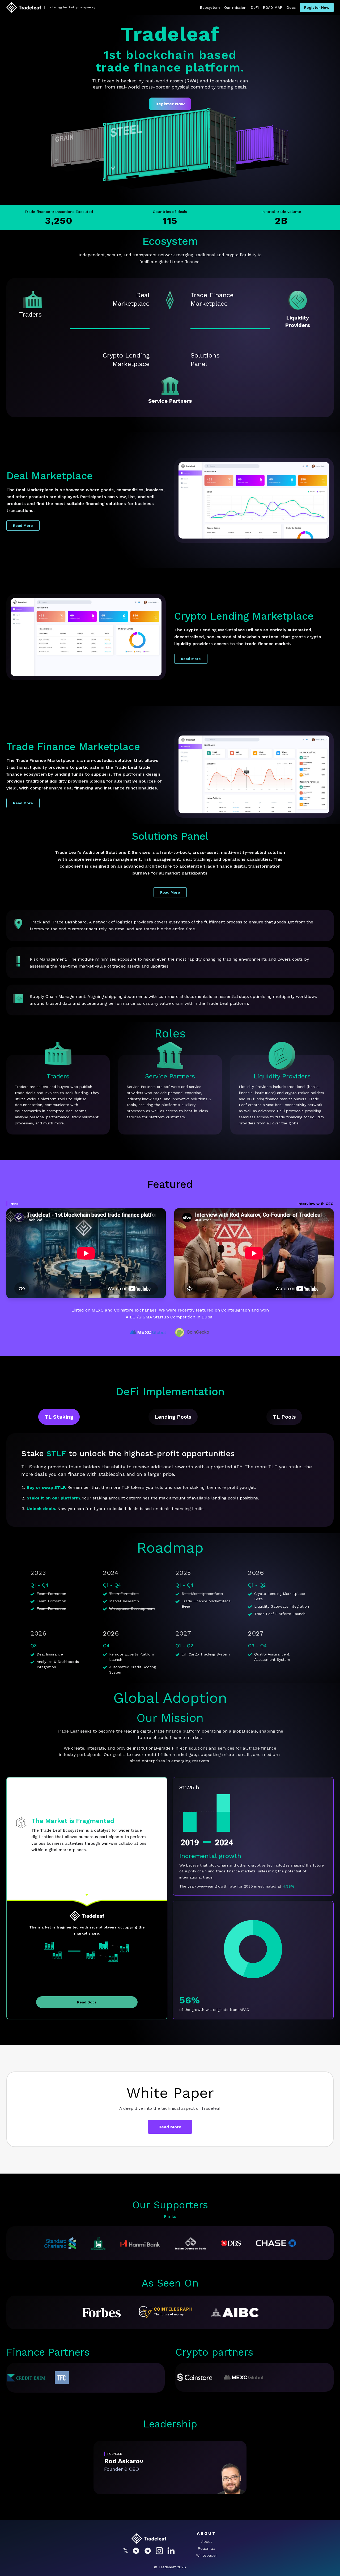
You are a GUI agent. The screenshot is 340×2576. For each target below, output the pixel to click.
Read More (23, 526)
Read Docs (87, 2002)
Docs (291, 7)
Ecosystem (210, 7)
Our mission (235, 7)
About (207, 2541)
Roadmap (207, 2548)
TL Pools (284, 1417)
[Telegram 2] (148, 2551)
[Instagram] (159, 2551)
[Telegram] (136, 2551)
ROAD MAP (273, 7)
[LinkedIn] (171, 2551)
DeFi (255, 7)
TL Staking (59, 1417)
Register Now (317, 7)
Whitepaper (207, 2555)
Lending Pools (173, 1417)
